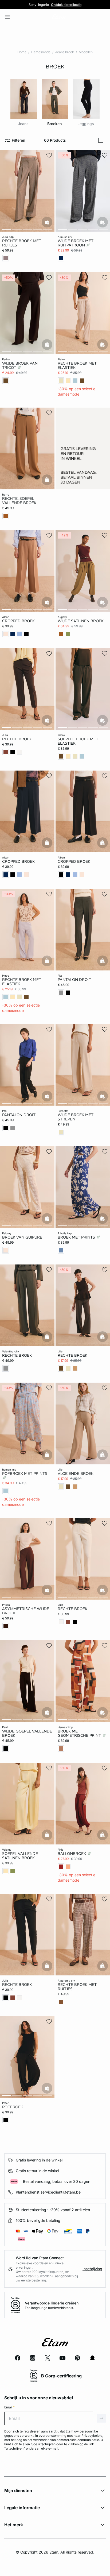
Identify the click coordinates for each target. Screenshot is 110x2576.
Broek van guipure (22, 1237)
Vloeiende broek (76, 1473)
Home (22, 52)
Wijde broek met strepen (76, 1117)
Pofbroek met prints (25, 1473)
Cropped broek (18, 621)
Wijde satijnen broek (81, 621)
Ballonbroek (72, 1854)
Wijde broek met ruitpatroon (76, 243)
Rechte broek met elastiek (77, 365)
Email (9, 2407)
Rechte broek (17, 739)
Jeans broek (65, 52)
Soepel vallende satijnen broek (20, 1856)
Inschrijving (92, 2269)
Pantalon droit (74, 980)
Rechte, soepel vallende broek (19, 501)
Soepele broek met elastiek (78, 741)
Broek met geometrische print (80, 1733)
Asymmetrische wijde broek (26, 1611)
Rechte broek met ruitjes (22, 243)
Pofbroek (13, 2107)
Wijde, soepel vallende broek (27, 1733)
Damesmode (41, 52)
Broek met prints (77, 1237)
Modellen (86, 52)
